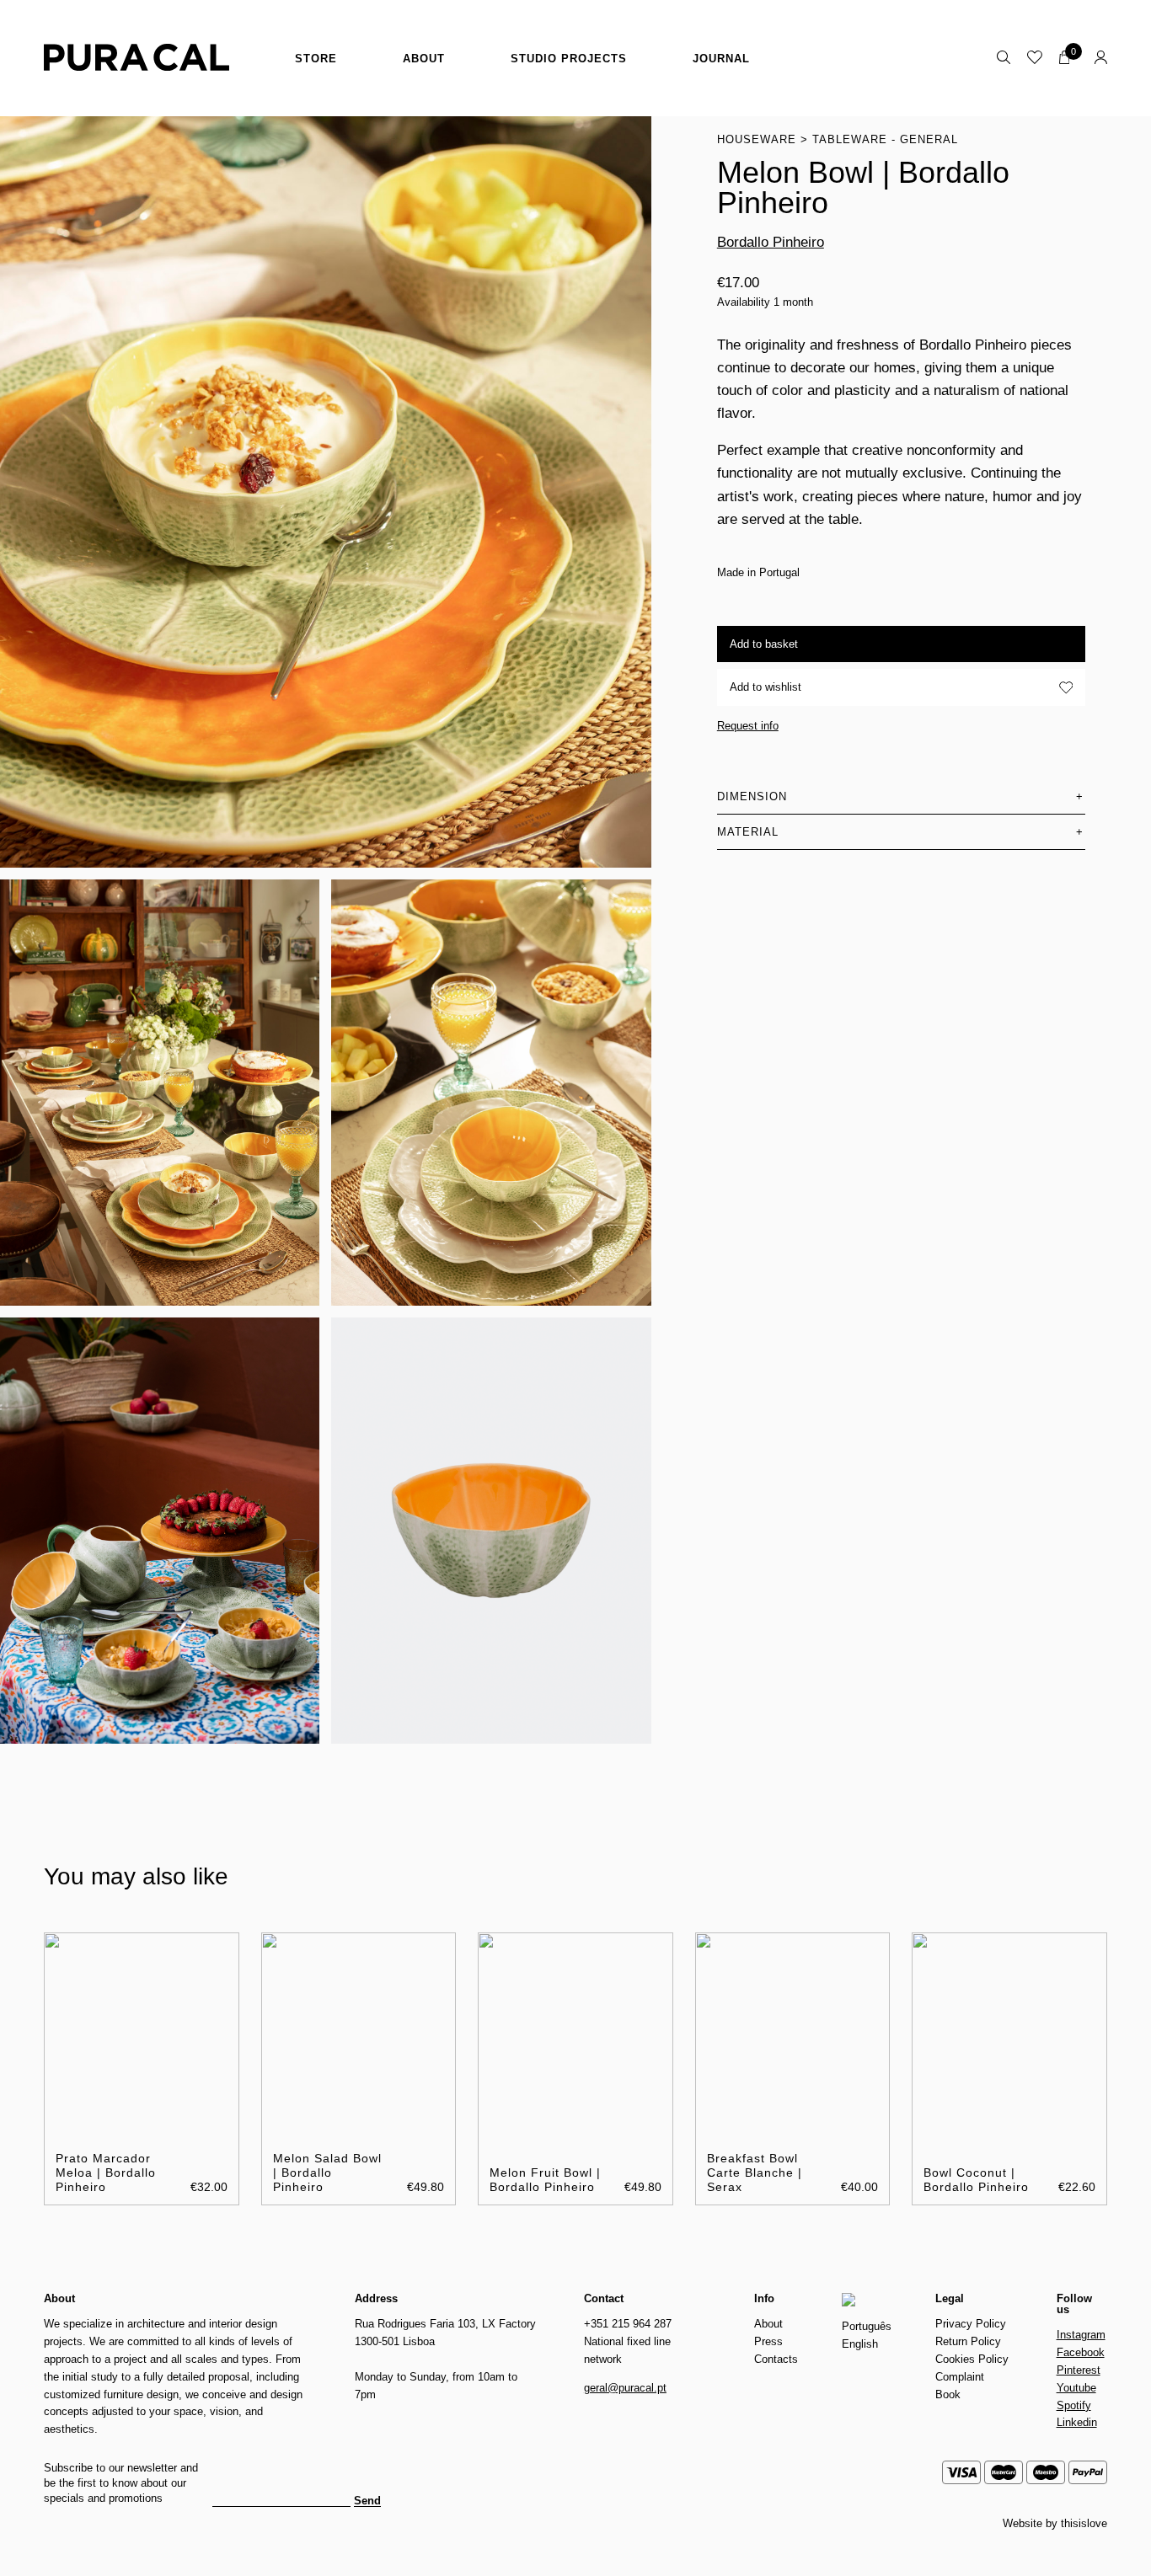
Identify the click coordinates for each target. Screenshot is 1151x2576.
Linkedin (1077, 2422)
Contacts (776, 2359)
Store (316, 59)
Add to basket (764, 644)
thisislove (1084, 2523)
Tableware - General (885, 139)
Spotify (1074, 2405)
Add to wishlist (766, 687)
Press (768, 2341)
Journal (721, 59)
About (424, 59)
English (860, 2344)
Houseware (757, 139)
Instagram (1081, 2335)
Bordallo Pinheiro (771, 242)
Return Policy (968, 2341)
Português (867, 2326)
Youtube (1076, 2388)
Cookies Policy (972, 2359)
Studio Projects (569, 59)
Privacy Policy (971, 2324)
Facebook (1081, 2352)
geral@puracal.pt (625, 2388)
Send (367, 2501)
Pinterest (1079, 2370)
